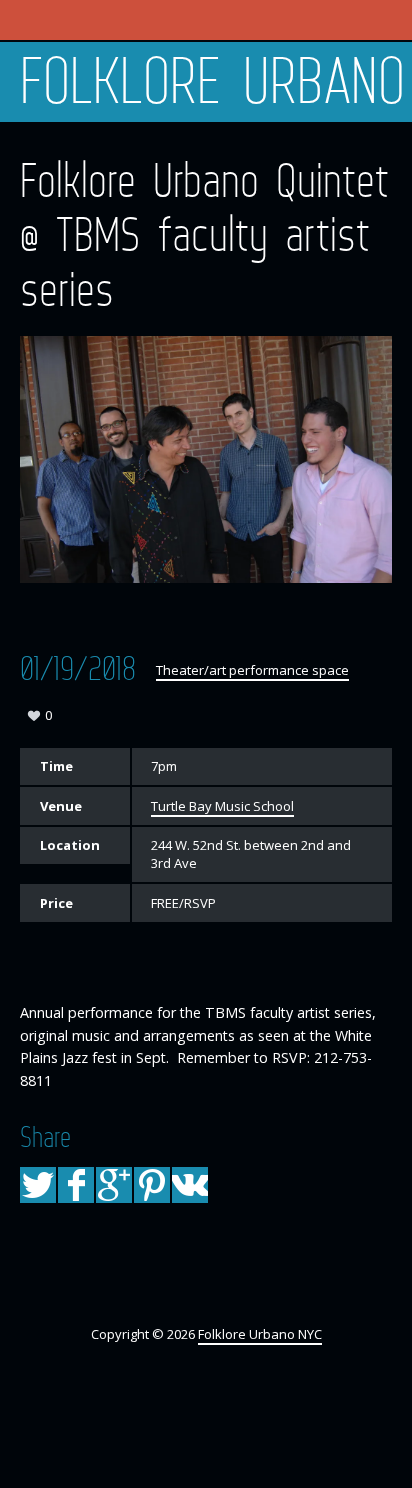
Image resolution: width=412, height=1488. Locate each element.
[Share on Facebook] (76, 1185)
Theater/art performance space (252, 670)
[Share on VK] (190, 1185)
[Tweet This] (38, 1185)
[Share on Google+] (114, 1185)
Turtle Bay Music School (222, 806)
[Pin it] (152, 1185)
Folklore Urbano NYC (216, 82)
